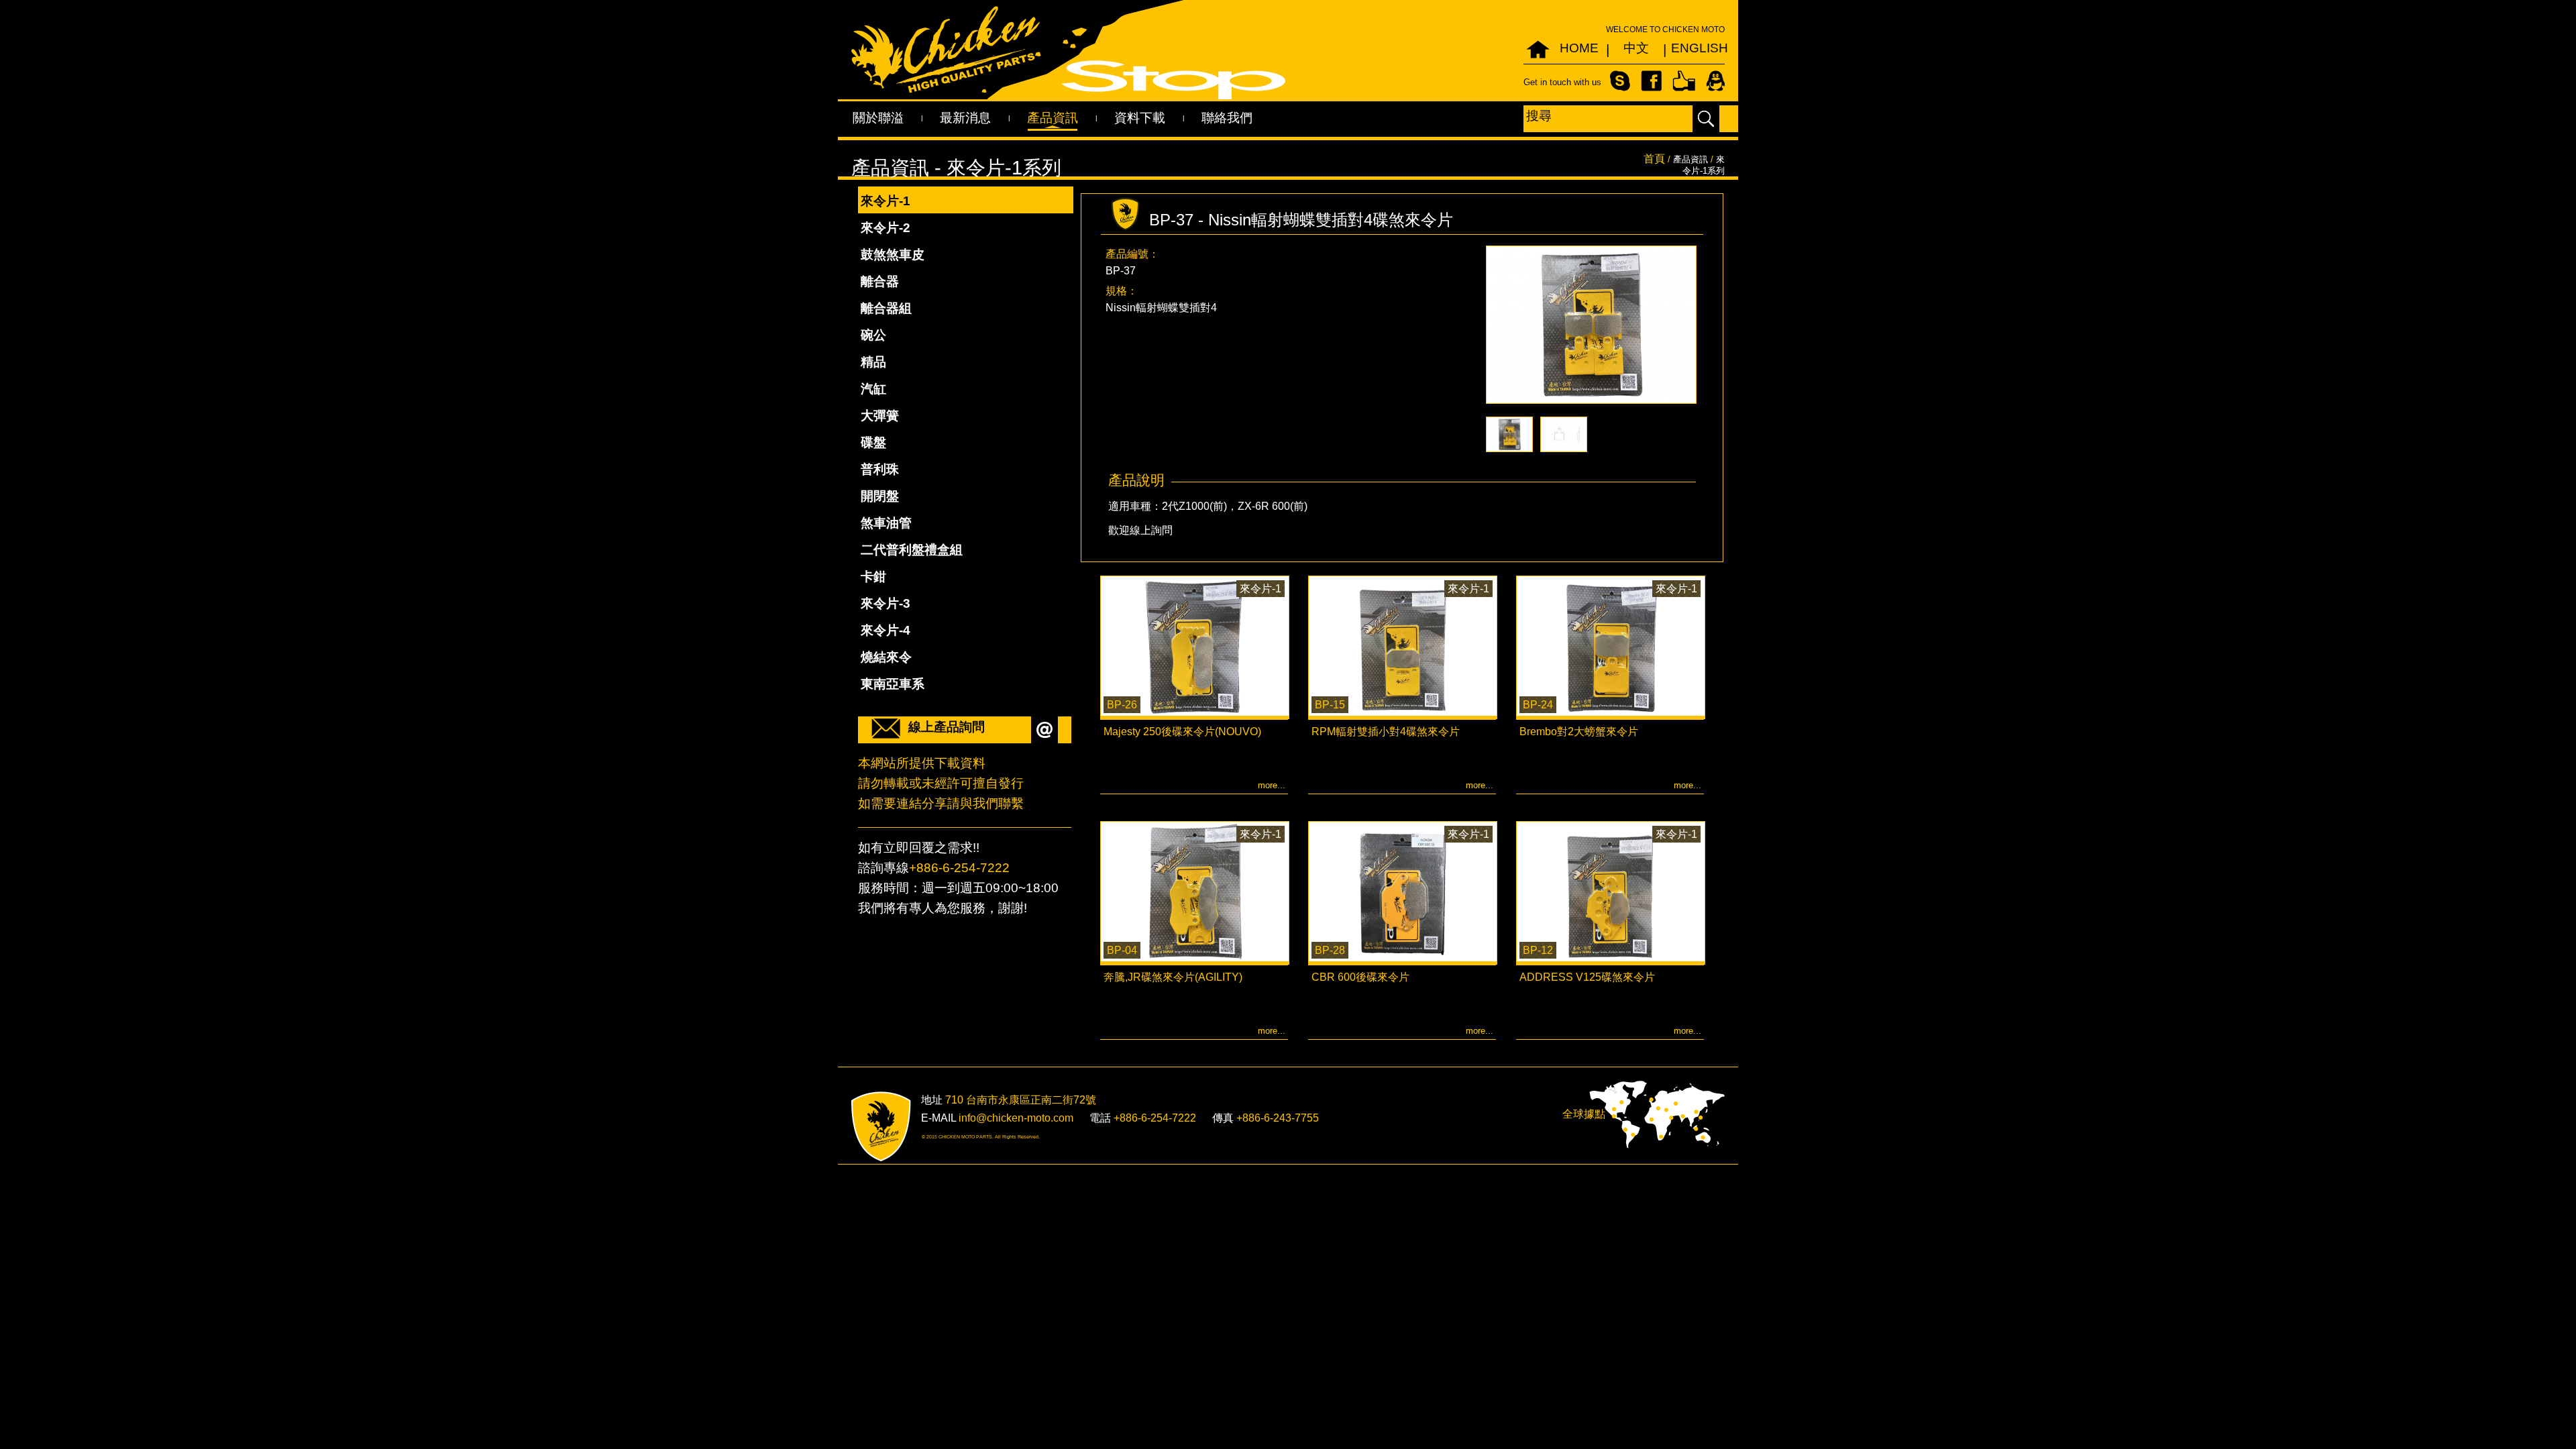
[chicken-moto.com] (881, 1127)
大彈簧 (880, 416)
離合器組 (886, 308)
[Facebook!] (1651, 80)
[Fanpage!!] (1684, 80)
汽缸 (873, 389)
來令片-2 (885, 228)
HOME (1579, 48)
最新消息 (965, 118)
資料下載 (1140, 118)
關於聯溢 (878, 118)
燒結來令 (886, 657)
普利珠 (880, 469)
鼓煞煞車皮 (893, 255)
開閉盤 (880, 496)
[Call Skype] (1620, 80)
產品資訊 (1053, 118)
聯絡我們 (1227, 118)
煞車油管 (886, 523)
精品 (873, 362)
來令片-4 (885, 630)
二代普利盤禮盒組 (912, 550)
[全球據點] (1657, 1114)
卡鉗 (873, 577)
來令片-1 (885, 201)
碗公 (873, 335)
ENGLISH (1693, 48)
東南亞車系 (893, 684)
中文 (1636, 48)
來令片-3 (885, 603)
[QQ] (1715, 80)
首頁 (1654, 159)
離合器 (880, 281)
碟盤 (873, 442)
